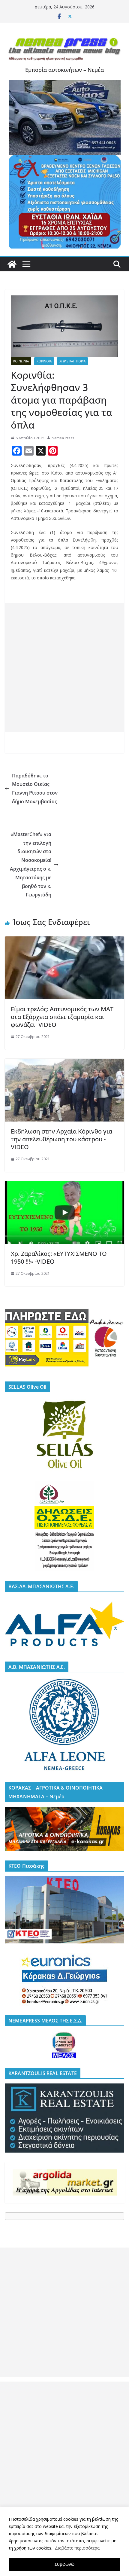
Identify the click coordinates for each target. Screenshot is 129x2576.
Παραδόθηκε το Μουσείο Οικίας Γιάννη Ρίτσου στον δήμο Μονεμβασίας (35, 789)
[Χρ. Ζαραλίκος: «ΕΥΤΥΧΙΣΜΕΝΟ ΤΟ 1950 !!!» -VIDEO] (64, 1185)
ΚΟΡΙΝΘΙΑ (44, 361)
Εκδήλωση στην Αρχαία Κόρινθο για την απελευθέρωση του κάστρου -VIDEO (61, 1139)
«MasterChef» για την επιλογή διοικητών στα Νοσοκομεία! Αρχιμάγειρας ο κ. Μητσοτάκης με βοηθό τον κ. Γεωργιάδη (31, 865)
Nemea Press (63, 438)
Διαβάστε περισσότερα (77, 2548)
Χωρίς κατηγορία (72, 361)
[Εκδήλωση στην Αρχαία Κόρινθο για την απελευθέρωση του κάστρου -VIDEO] (64, 1063)
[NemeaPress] (12, 264)
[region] (64, 2541)
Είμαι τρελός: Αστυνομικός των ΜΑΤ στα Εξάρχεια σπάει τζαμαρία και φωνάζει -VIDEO (62, 1017)
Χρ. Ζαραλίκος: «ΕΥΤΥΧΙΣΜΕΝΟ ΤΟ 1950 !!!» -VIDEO (59, 1257)
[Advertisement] (64, 667)
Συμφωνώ (64, 2564)
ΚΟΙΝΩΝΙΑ (21, 361)
